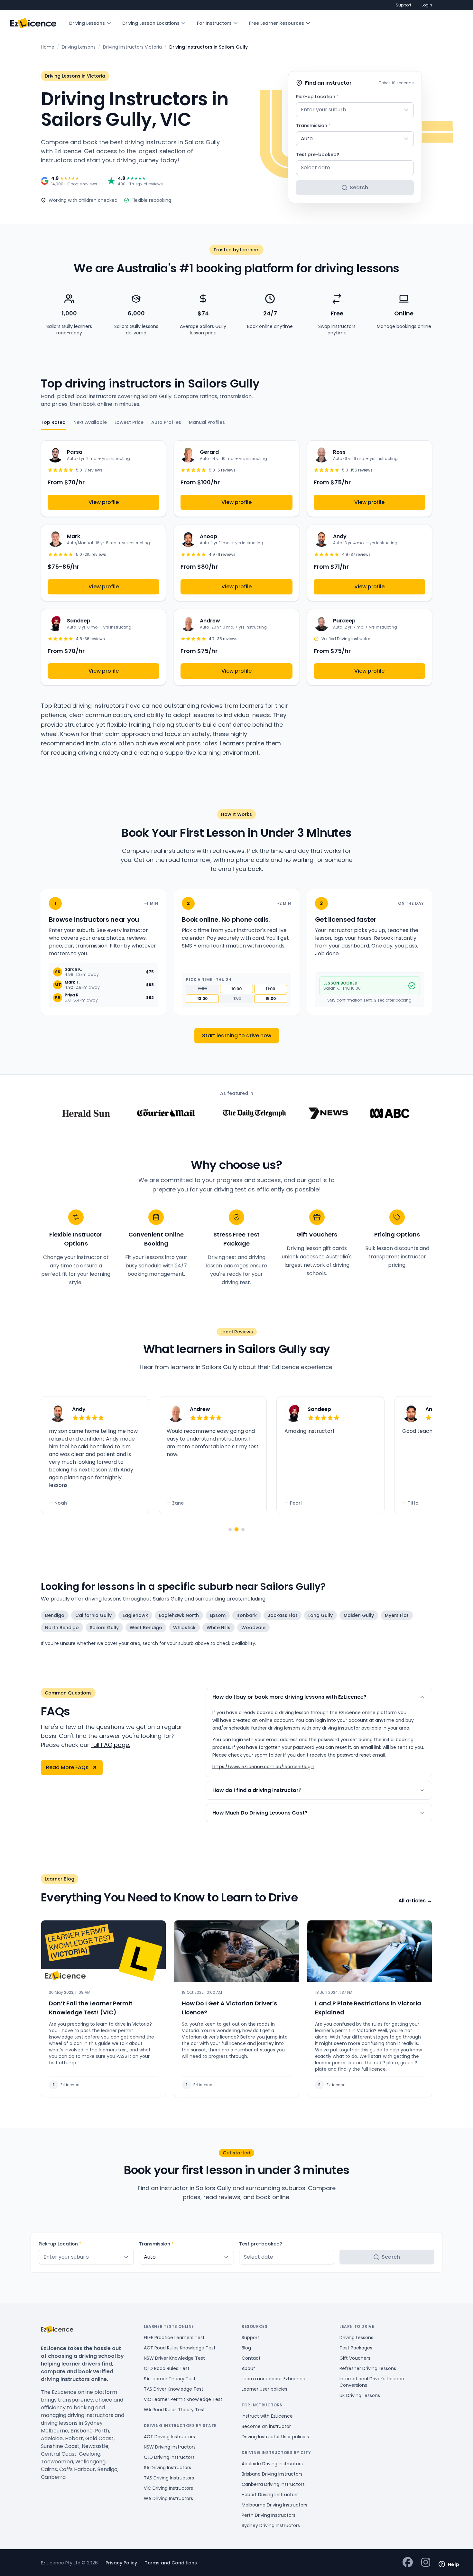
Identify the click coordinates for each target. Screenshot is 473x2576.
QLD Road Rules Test (167, 2368)
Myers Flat (397, 1615)
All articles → (415, 1901)
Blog (246, 2348)
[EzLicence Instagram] (426, 2563)
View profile (104, 502)
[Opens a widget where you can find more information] (449, 2565)
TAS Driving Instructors (169, 2478)
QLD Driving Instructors (169, 2457)
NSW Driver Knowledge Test (174, 2358)
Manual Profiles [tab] (207, 422)
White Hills (218, 1628)
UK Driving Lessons (360, 2395)
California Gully (93, 1615)
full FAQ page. (111, 1745)
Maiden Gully (359, 1615)
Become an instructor (266, 2426)
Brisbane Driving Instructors (272, 2474)
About (248, 2368)
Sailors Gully (104, 1628)
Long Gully (320, 1615)
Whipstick (184, 1628)
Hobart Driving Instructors (270, 2495)
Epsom (218, 1615)
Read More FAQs (67, 1767)
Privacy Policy (121, 2563)
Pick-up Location (317, 97)
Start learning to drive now (237, 1036)
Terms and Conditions (171, 2563)
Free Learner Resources (277, 23)
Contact (251, 2358)
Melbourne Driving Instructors (274, 2505)
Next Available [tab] (90, 422)
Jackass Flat (283, 1615)
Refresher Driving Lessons (368, 2368)
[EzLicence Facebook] (408, 2563)
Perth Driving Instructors (269, 2515)
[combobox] (355, 110)
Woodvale (253, 1628)
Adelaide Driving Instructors (272, 2464)
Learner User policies (264, 2389)
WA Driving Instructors (168, 2498)
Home (48, 47)
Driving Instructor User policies (275, 2437)
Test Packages (356, 2348)
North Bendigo (62, 1628)
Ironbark (247, 1615)
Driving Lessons (87, 23)
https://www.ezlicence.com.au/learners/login (263, 1767)
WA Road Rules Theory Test (174, 2410)
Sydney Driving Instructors (271, 2525)
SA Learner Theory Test (170, 2379)
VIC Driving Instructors (168, 2488)
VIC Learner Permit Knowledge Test (183, 2399)
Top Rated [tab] (53, 422)
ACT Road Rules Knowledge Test (180, 2348)
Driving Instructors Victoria (132, 47)
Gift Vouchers (355, 2358)
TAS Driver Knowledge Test (174, 2389)
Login (427, 5)
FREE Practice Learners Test (174, 2338)
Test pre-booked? (318, 154)
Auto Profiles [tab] (166, 422)
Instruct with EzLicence (267, 2416)
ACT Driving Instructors (169, 2437)
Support (403, 5)
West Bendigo (146, 1628)
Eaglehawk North (179, 1615)
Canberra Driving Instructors (273, 2484)
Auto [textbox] (307, 139)
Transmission (313, 126)
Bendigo (55, 1615)
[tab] (230, 1529)
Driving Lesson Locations (151, 23)
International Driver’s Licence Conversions (372, 2382)
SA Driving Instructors (167, 2468)
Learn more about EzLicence (274, 2379)
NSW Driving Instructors (170, 2447)
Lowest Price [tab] (129, 422)
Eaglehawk (135, 1615)
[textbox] (355, 110)
